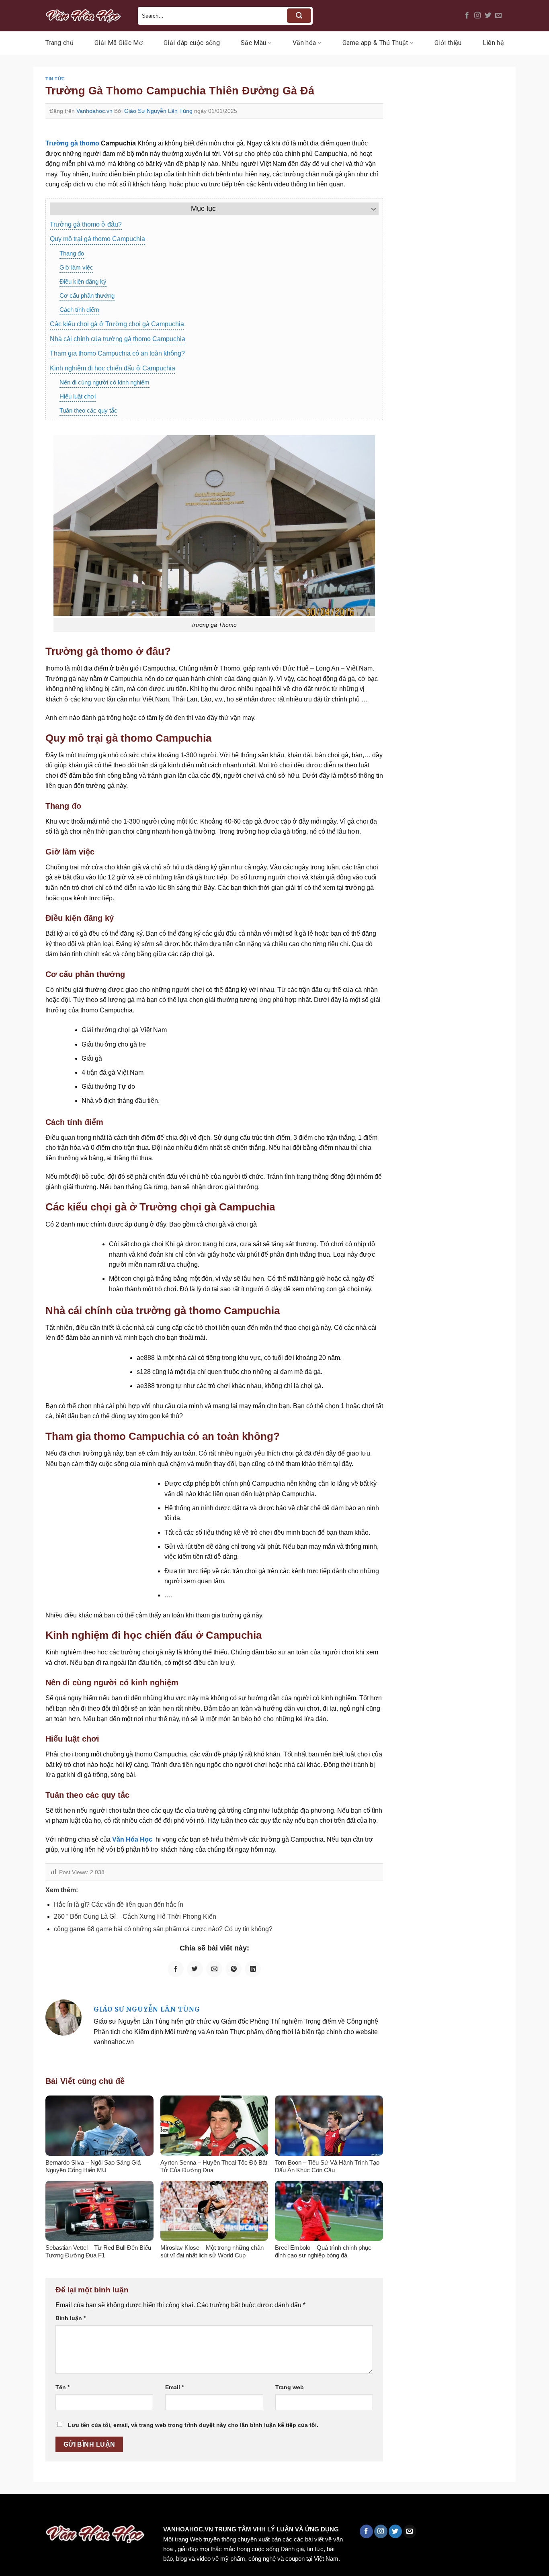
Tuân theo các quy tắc (88, 410)
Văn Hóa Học (132, 1839)
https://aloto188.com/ (222, 2511)
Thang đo (72, 253)
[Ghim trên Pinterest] (234, 1969)
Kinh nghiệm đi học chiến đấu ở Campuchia (113, 368)
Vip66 (10, 2511)
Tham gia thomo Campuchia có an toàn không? (117, 353)
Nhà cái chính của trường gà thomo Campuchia (118, 339)
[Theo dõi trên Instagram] (477, 16)
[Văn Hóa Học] (86, 16)
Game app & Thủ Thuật (375, 43)
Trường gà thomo (72, 143)
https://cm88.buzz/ (102, 2511)
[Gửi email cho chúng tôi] (498, 16)
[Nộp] (299, 16)
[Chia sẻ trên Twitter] (195, 1969)
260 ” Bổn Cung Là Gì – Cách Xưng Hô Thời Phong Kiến (135, 1917)
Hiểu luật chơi (78, 396)
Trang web (290, 2387)
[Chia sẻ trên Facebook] (176, 1969)
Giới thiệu (448, 43)
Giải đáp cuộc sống (192, 43)
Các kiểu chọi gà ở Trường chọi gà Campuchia (117, 324)
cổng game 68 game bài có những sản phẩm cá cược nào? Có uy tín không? (163, 1929)
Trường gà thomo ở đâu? (86, 224)
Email (174, 2387)
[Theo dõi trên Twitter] (488, 16)
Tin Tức (55, 79)
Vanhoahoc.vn (94, 111)
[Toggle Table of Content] (370, 209)
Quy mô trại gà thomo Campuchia (97, 239)
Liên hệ (493, 43)
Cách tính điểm (79, 310)
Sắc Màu (253, 43)
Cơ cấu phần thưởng (87, 295)
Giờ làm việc (76, 267)
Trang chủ (59, 43)
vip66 (63, 2511)
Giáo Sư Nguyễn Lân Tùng (158, 111)
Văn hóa (304, 43)
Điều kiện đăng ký (83, 281)
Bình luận (71, 2318)
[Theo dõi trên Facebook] (467, 16)
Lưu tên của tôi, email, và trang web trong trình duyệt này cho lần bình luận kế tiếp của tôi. (193, 2425)
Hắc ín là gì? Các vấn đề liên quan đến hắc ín (119, 1904)
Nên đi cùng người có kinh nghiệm (104, 382)
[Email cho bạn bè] (214, 1969)
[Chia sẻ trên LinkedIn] (253, 1969)
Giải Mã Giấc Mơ (119, 43)
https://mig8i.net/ (160, 2511)
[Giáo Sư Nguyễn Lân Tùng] (64, 2017)
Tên (62, 2387)
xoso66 (37, 2511)
